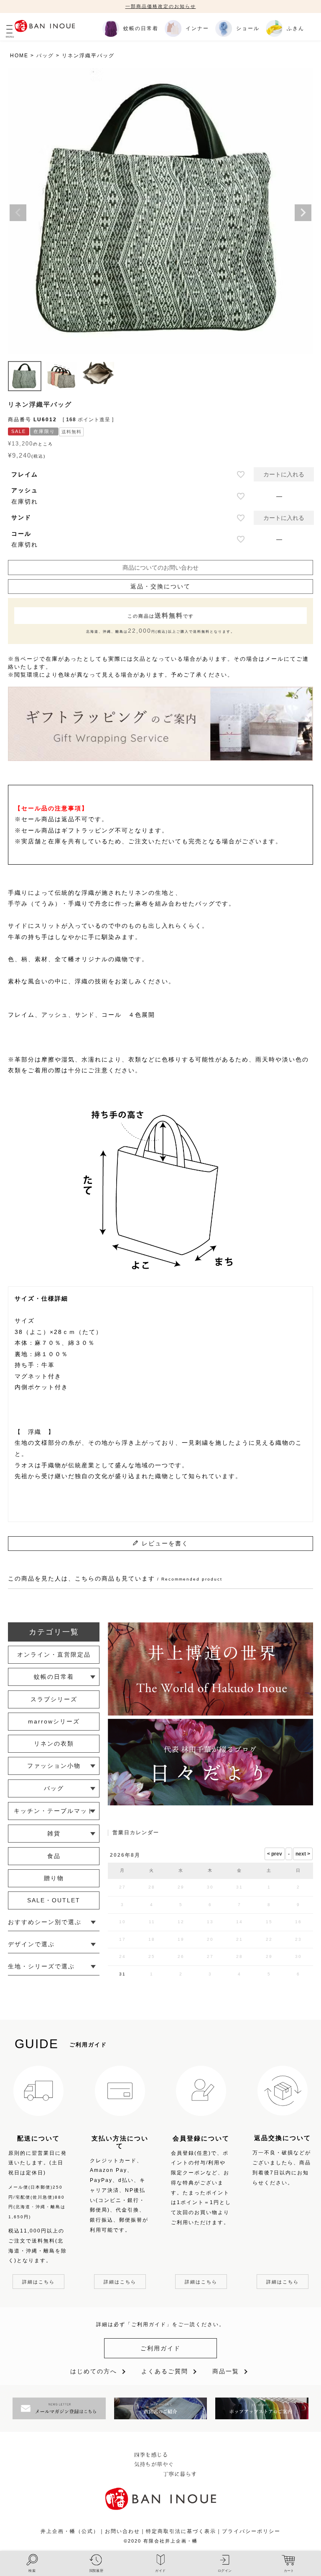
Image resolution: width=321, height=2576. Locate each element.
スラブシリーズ (54, 1699)
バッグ (45, 56)
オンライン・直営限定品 (54, 1655)
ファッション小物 (54, 1766)
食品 (54, 1856)
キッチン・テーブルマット (54, 1811)
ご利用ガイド (160, 2348)
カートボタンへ (225, 2537)
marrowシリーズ (54, 1721)
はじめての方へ (94, 2371)
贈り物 (54, 1878)
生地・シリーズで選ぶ (41, 1966)
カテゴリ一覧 (54, 1632)
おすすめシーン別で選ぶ (45, 1922)
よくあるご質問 (165, 2371)
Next (303, 213)
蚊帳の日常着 (54, 1677)
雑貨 (54, 1833)
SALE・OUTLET (54, 1900)
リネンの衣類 (54, 1744)
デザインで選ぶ (31, 1944)
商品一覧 (226, 2371)
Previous (18, 213)
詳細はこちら (38, 2282)
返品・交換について (160, 586)
